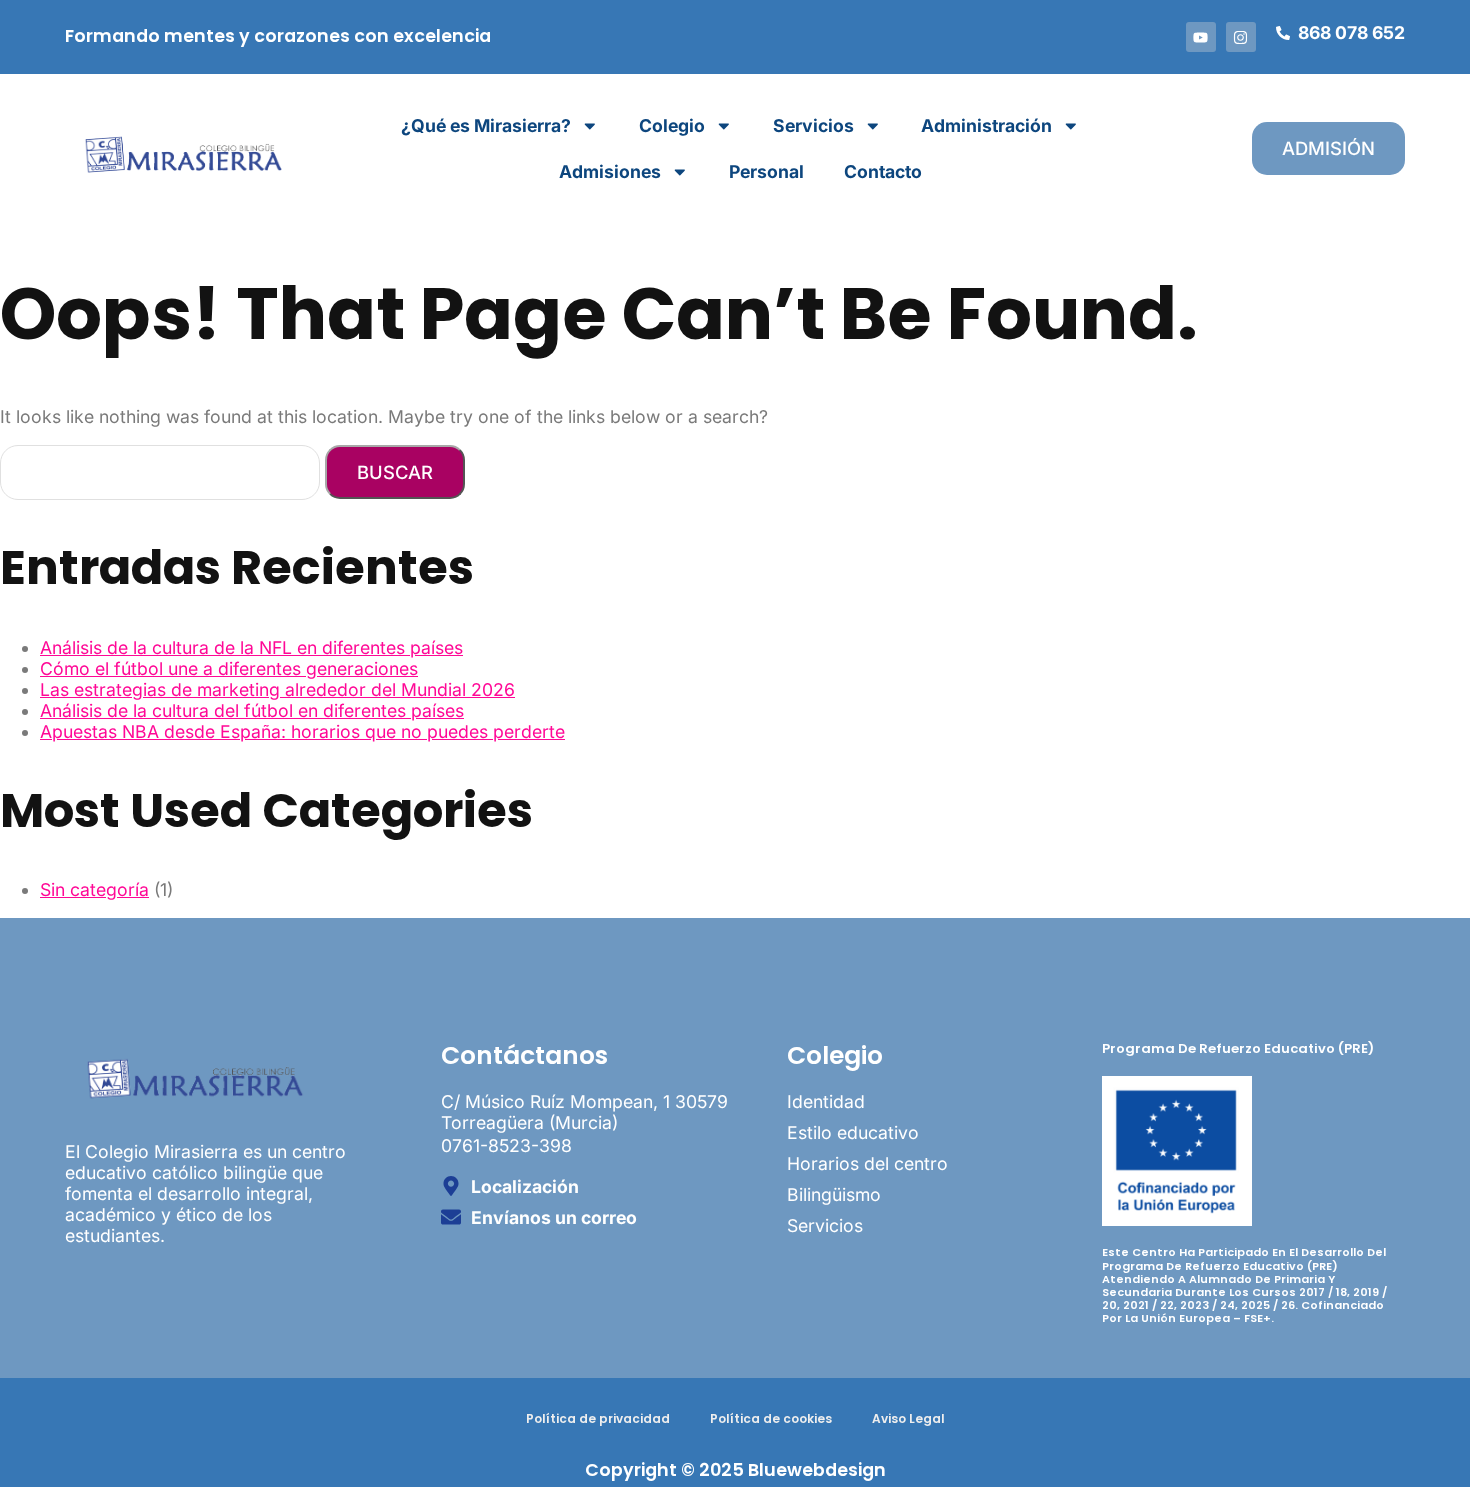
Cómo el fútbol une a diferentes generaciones (229, 668)
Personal (766, 171)
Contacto (883, 171)
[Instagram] (1241, 37)
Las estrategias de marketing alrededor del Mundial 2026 (277, 689)
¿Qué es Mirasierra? (486, 125)
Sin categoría (94, 889)
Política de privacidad (598, 1418)
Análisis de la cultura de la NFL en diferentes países (251, 647)
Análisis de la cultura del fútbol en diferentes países (252, 710)
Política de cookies (771, 1418)
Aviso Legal (908, 1418)
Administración (986, 125)
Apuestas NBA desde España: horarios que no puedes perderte (302, 731)
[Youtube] (1201, 37)
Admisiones (610, 171)
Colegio (672, 125)
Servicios (813, 125)
